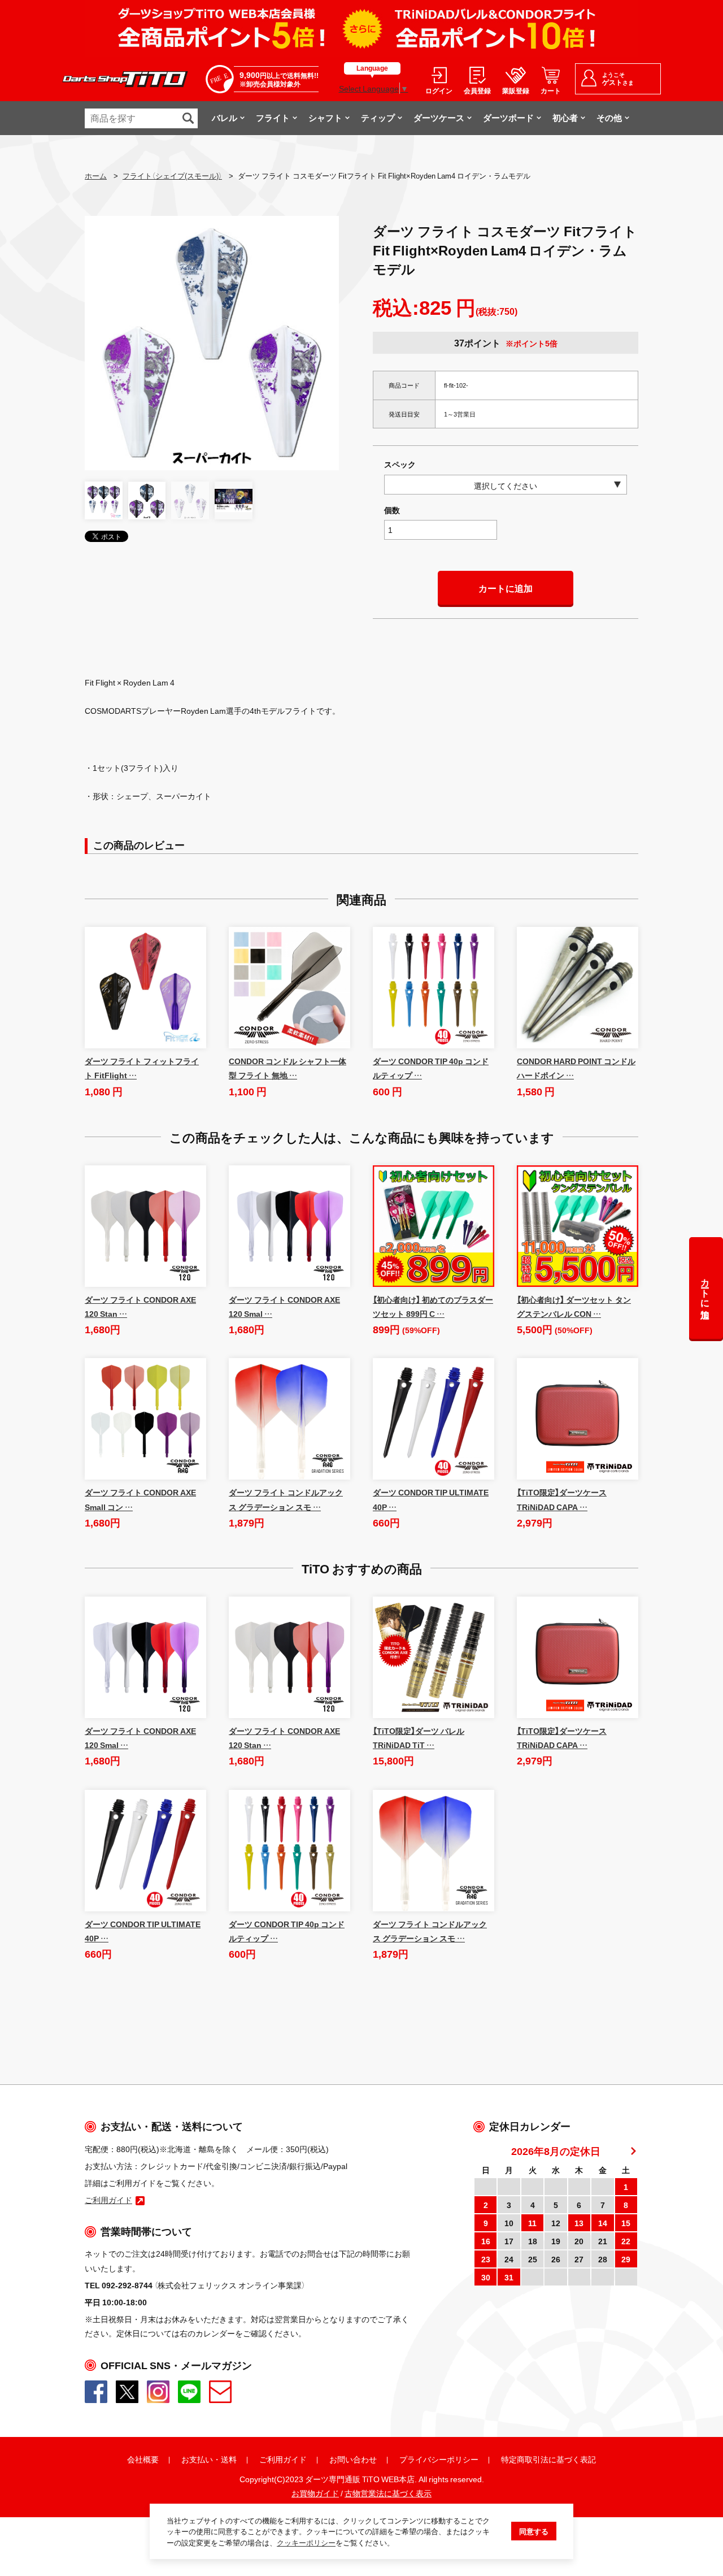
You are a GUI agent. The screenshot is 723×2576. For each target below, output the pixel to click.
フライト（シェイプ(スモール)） (172, 175)
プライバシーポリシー (439, 2459)
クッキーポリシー (306, 2542)
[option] (212, 343)
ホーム (96, 175)
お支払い (197, 2459)
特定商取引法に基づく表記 (548, 2459)
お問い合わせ (353, 2459)
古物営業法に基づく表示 (388, 2493)
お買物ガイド (315, 2493)
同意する (534, 2531)
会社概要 (143, 2459)
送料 (229, 2459)
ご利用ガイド (283, 2459)
